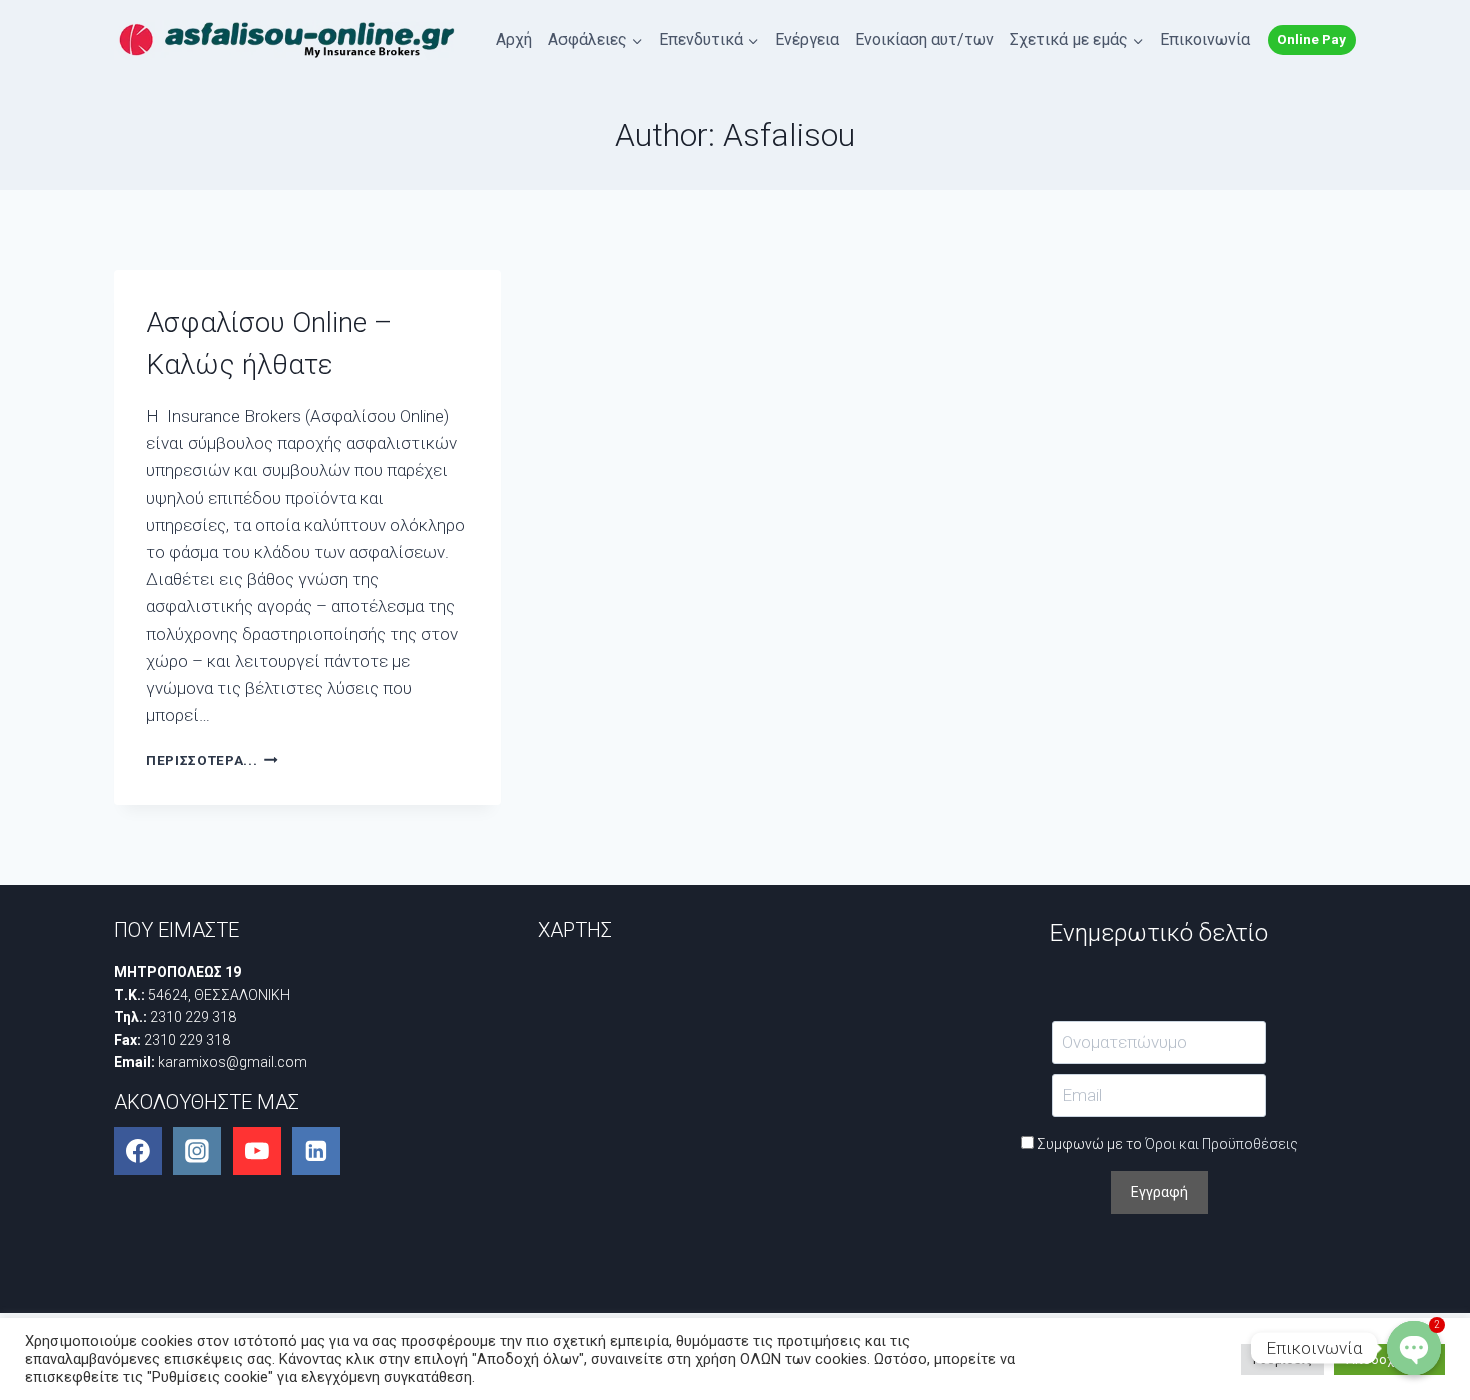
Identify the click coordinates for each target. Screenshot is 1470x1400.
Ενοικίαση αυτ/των (924, 39)
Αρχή (514, 39)
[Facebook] (138, 1151)
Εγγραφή (1159, 1192)
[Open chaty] (1414, 1348)
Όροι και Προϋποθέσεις (1221, 1144)
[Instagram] (197, 1151)
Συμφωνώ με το (1166, 1144)
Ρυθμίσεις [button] (1282, 1359)
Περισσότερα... (212, 760)
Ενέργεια (807, 39)
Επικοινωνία (1205, 39)
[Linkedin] (316, 1151)
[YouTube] (257, 1151)
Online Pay (1311, 39)
